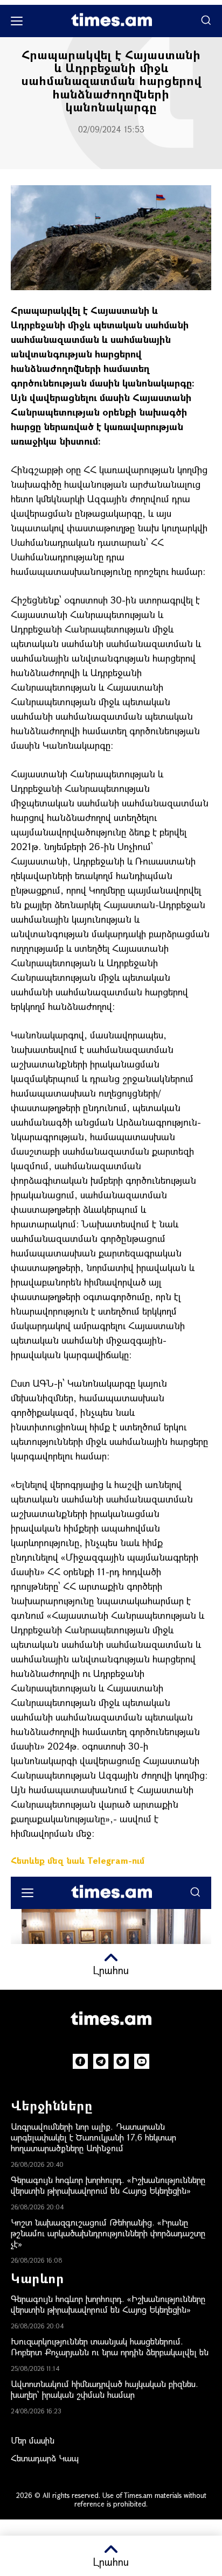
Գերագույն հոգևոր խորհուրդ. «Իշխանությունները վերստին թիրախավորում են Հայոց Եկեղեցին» (108, 2185)
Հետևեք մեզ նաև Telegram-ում (78, 1860)
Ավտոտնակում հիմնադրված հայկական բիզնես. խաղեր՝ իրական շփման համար (105, 2389)
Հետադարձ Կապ (45, 2458)
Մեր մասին (33, 2440)
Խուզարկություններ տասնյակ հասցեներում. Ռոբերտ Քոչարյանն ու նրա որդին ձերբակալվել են (110, 2346)
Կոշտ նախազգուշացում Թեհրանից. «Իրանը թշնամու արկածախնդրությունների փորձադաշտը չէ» (108, 2233)
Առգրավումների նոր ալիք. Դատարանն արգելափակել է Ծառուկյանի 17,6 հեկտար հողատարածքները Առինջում (93, 2137)
